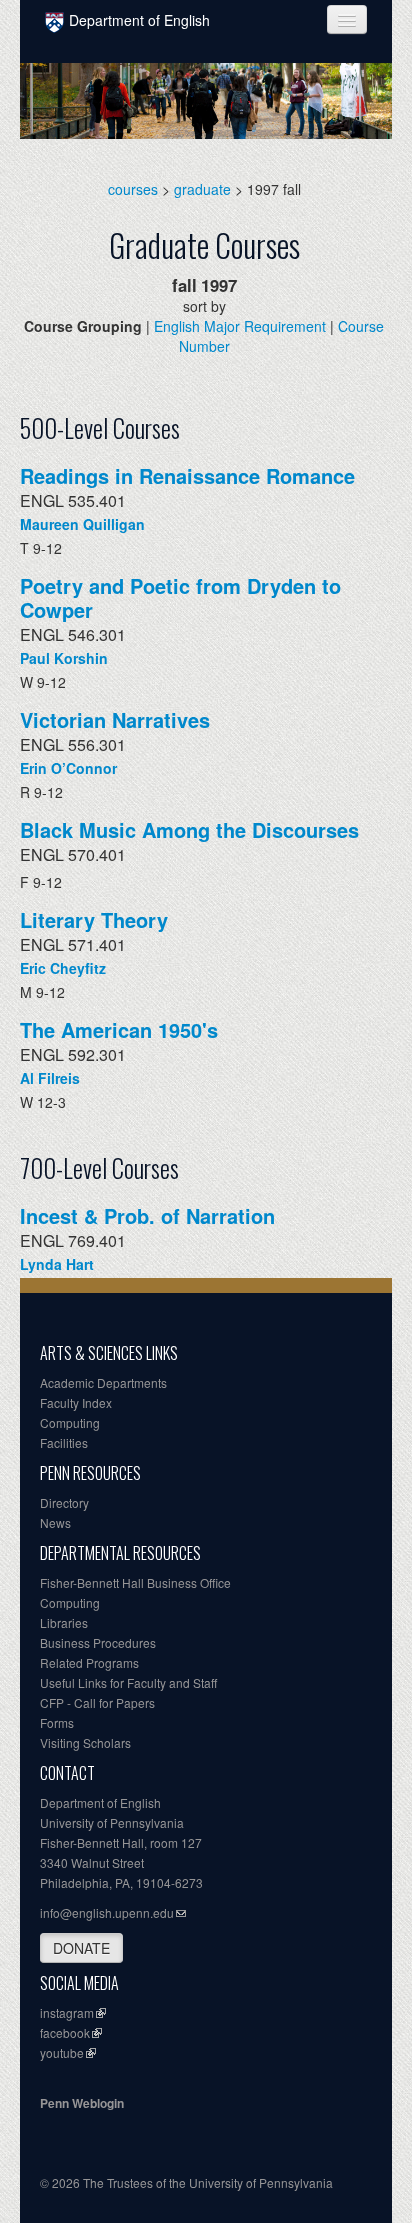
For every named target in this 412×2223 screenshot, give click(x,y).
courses (133, 189)
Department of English (139, 20)
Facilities (64, 1442)
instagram (67, 2012)
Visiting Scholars (85, 1742)
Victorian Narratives (115, 719)
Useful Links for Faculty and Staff (128, 1682)
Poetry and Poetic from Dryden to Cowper (180, 597)
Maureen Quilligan (82, 524)
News (55, 1522)
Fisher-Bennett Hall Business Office (135, 1582)
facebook (65, 2032)
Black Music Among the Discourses (189, 829)
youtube (62, 2052)
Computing (70, 1422)
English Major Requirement (240, 326)
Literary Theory (94, 919)
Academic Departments (103, 1382)
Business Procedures (98, 1642)
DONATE (81, 1948)
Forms (57, 1722)
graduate (202, 189)
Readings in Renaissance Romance (187, 475)
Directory (64, 1502)
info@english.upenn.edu (107, 1912)
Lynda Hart (57, 1264)
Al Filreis (50, 1078)
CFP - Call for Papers (97, 1702)
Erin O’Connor (68, 768)
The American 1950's (119, 1029)
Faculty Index (76, 1402)
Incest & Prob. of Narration (147, 1215)
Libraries (64, 1622)
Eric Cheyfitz (63, 968)
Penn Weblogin (82, 2103)
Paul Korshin (64, 658)
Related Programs (89, 1662)
